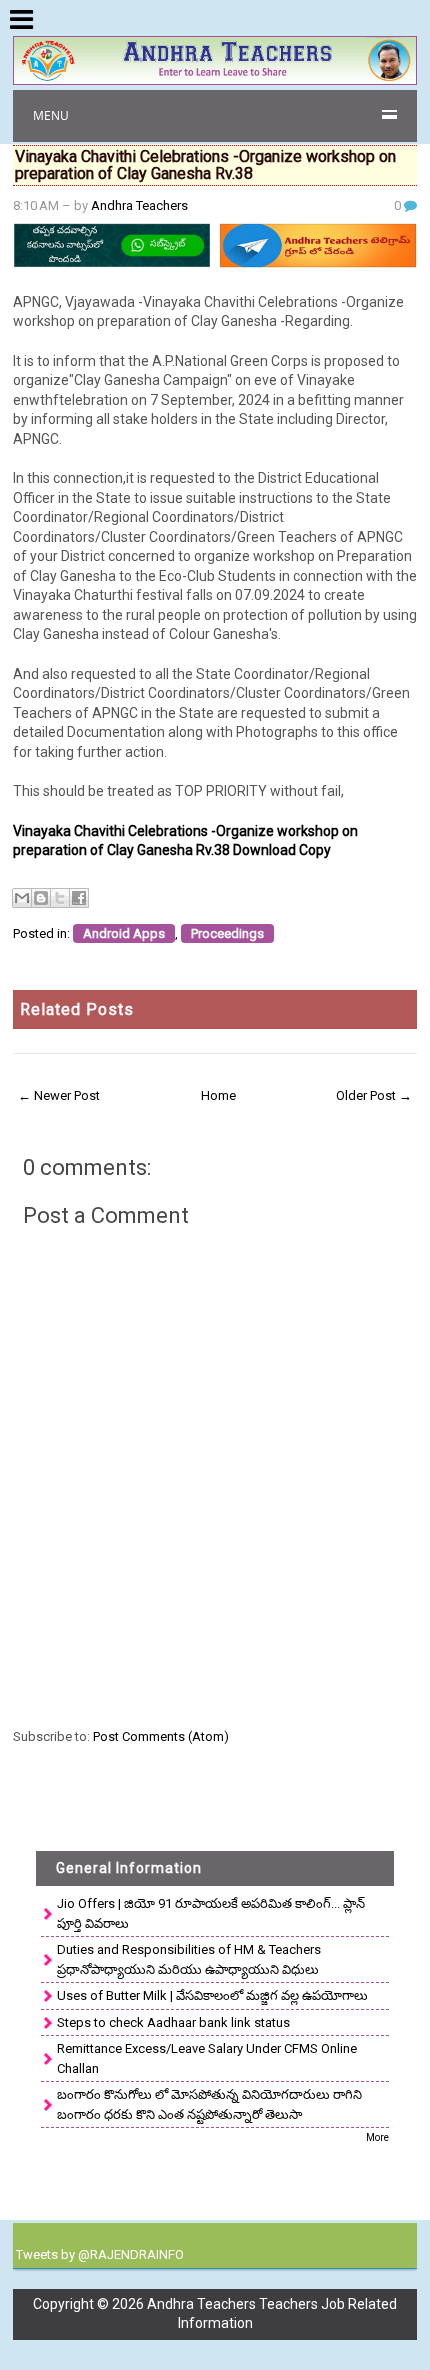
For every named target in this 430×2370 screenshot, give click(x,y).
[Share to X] (60, 898)
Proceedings (227, 933)
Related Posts (77, 1009)
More (377, 2137)
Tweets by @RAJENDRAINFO (100, 2254)
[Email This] (22, 898)
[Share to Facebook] (79, 898)
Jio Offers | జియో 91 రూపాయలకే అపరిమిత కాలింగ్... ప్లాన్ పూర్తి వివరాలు (211, 1913)
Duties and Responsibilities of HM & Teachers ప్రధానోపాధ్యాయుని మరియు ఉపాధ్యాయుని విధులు (189, 1959)
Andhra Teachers (139, 205)
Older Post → (374, 1095)
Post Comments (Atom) (161, 1736)
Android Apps (124, 933)
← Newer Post (59, 1095)
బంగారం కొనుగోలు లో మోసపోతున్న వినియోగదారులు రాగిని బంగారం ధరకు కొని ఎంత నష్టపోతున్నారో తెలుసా (209, 2104)
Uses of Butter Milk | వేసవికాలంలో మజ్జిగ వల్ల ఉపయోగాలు (212, 1995)
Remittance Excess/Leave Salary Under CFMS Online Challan (207, 2058)
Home (218, 1095)
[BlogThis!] (41, 898)
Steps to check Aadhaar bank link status (173, 2022)
